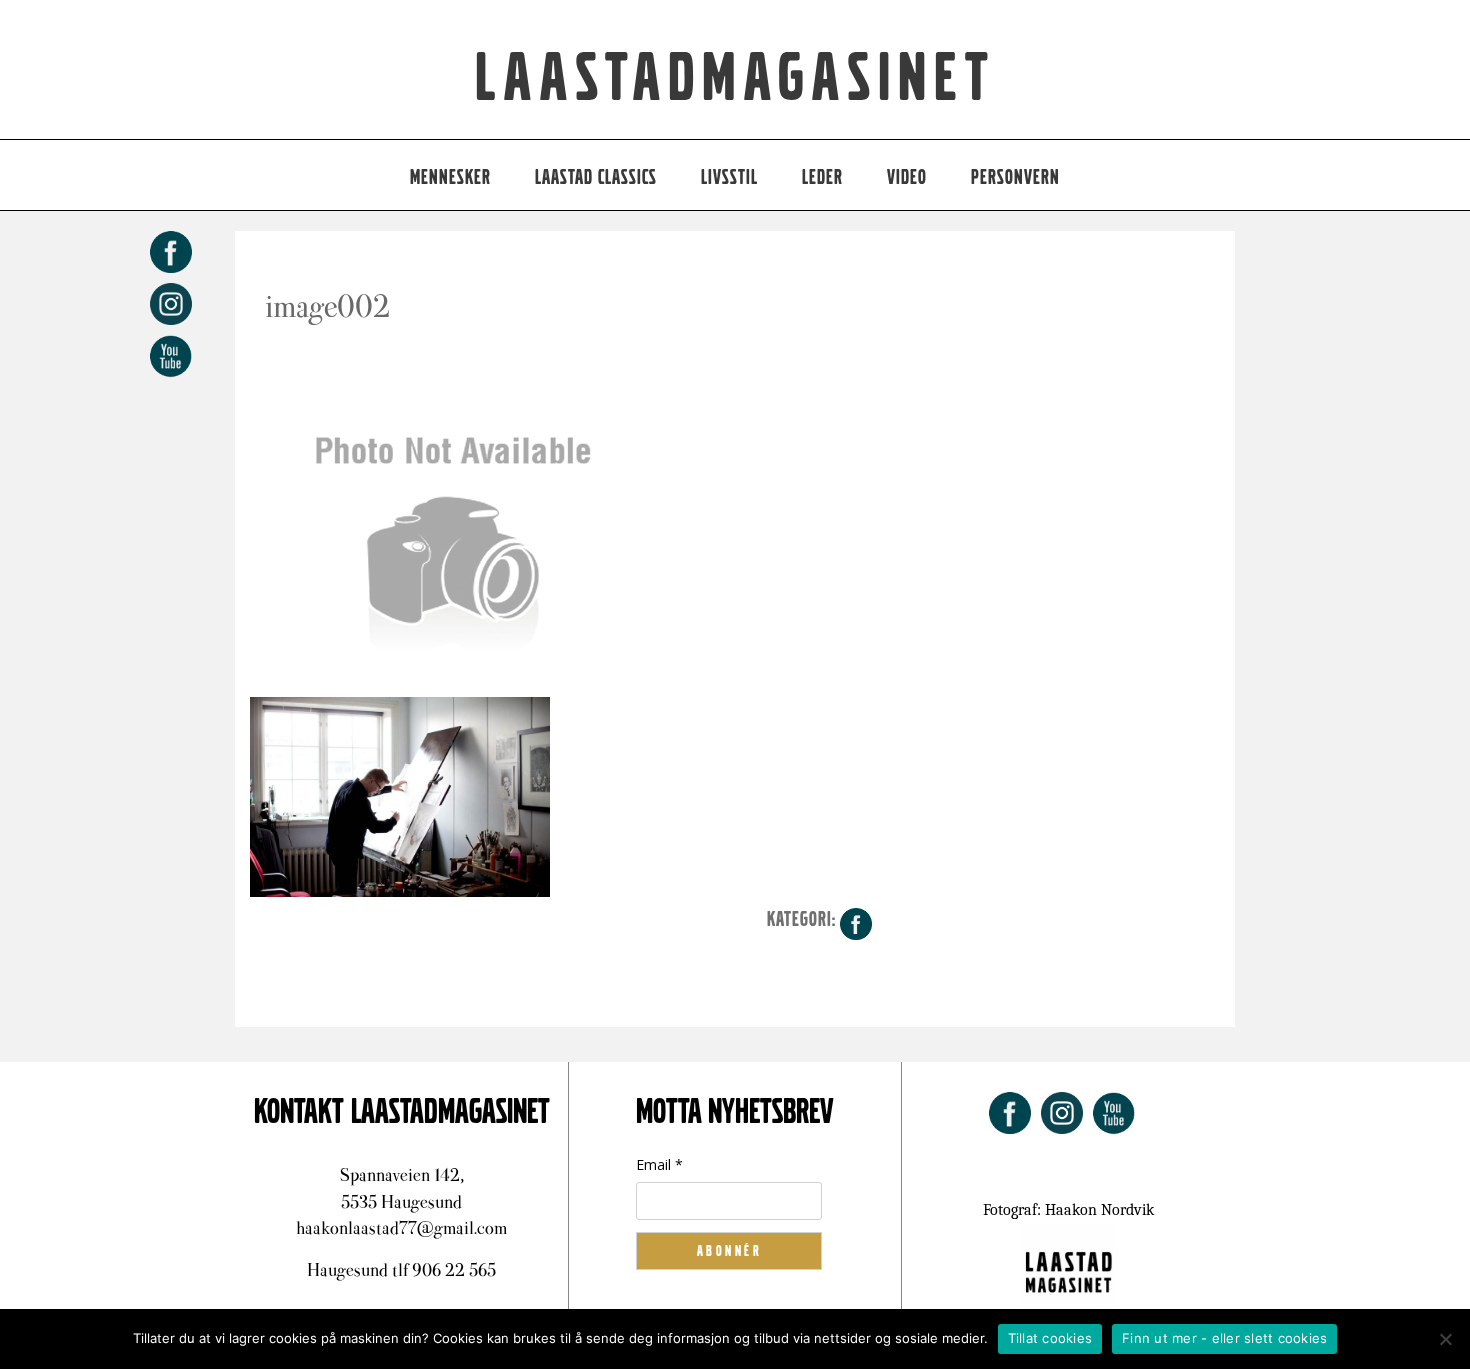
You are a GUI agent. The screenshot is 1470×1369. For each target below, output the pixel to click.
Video (907, 177)
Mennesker (450, 177)
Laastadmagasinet (735, 79)
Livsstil (729, 177)
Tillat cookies (1050, 1338)
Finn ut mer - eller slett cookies (1224, 1338)
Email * (659, 1164)
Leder (822, 177)
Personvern (1015, 177)
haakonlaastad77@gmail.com (401, 1228)
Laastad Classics (596, 177)
